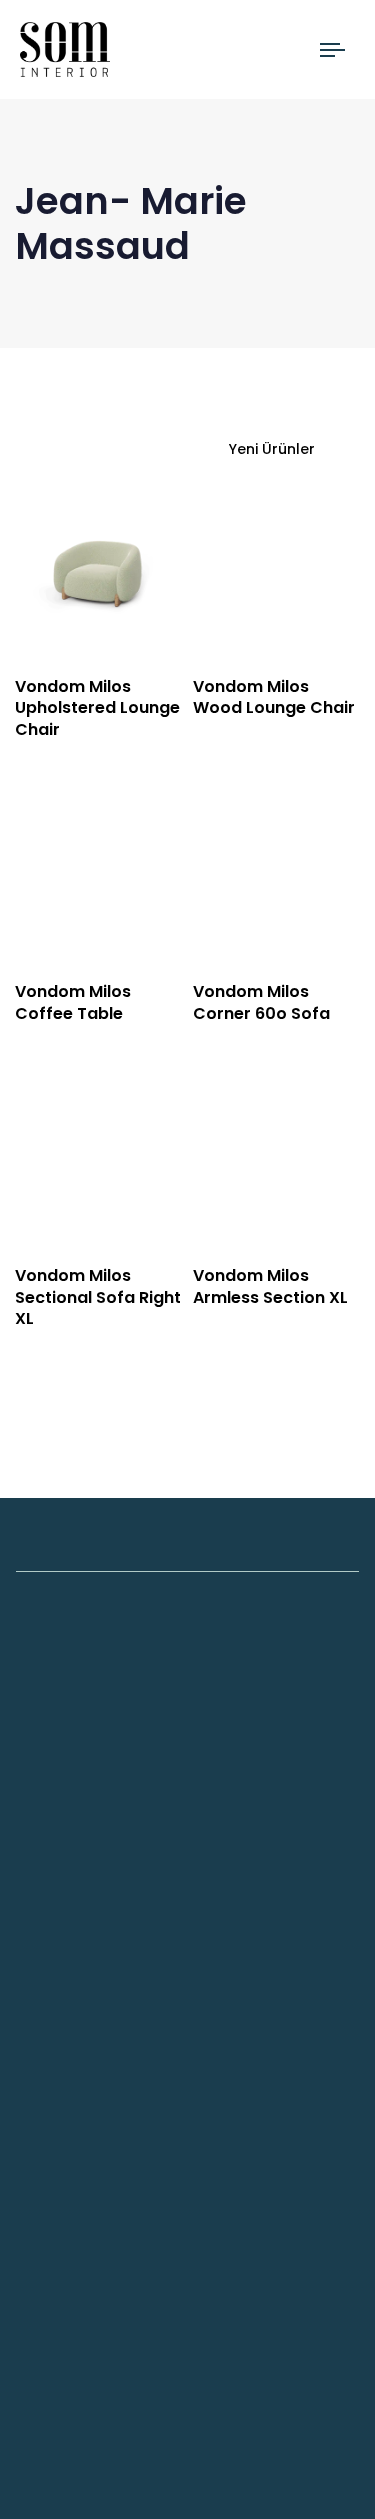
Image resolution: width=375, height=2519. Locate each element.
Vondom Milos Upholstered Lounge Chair (97, 708)
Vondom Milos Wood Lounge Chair (274, 697)
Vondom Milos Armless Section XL (270, 1286)
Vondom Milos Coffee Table (73, 1002)
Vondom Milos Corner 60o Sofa (261, 1002)
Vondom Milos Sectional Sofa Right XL (98, 1297)
